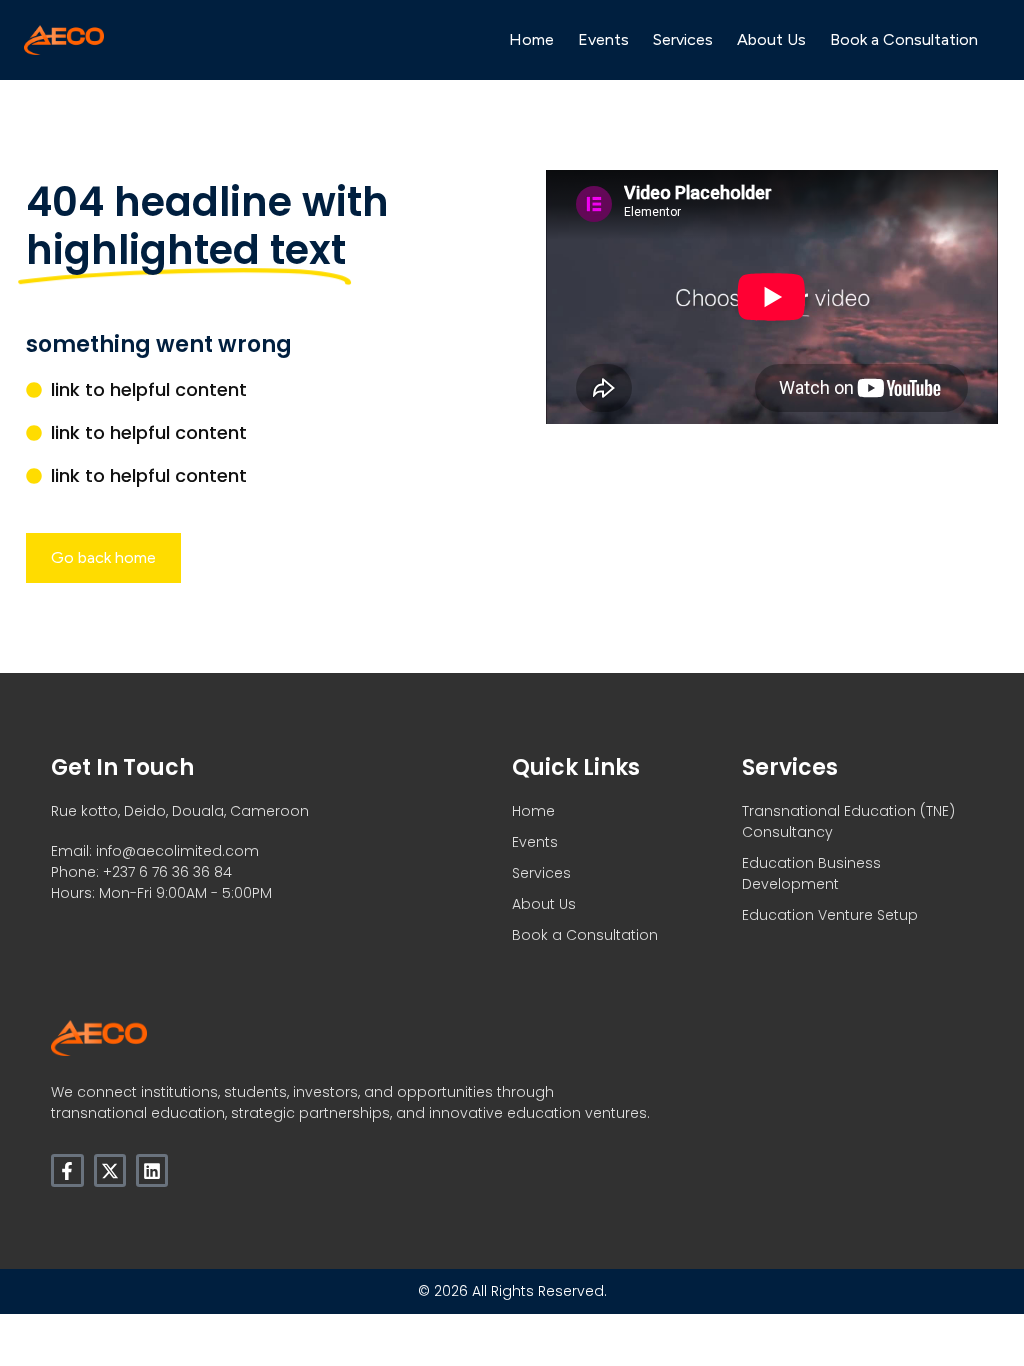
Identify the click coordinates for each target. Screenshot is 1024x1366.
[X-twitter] (110, 1170)
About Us (771, 39)
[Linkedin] (152, 1170)
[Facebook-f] (67, 1170)
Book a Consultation (904, 39)
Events (603, 39)
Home (531, 39)
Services (683, 39)
